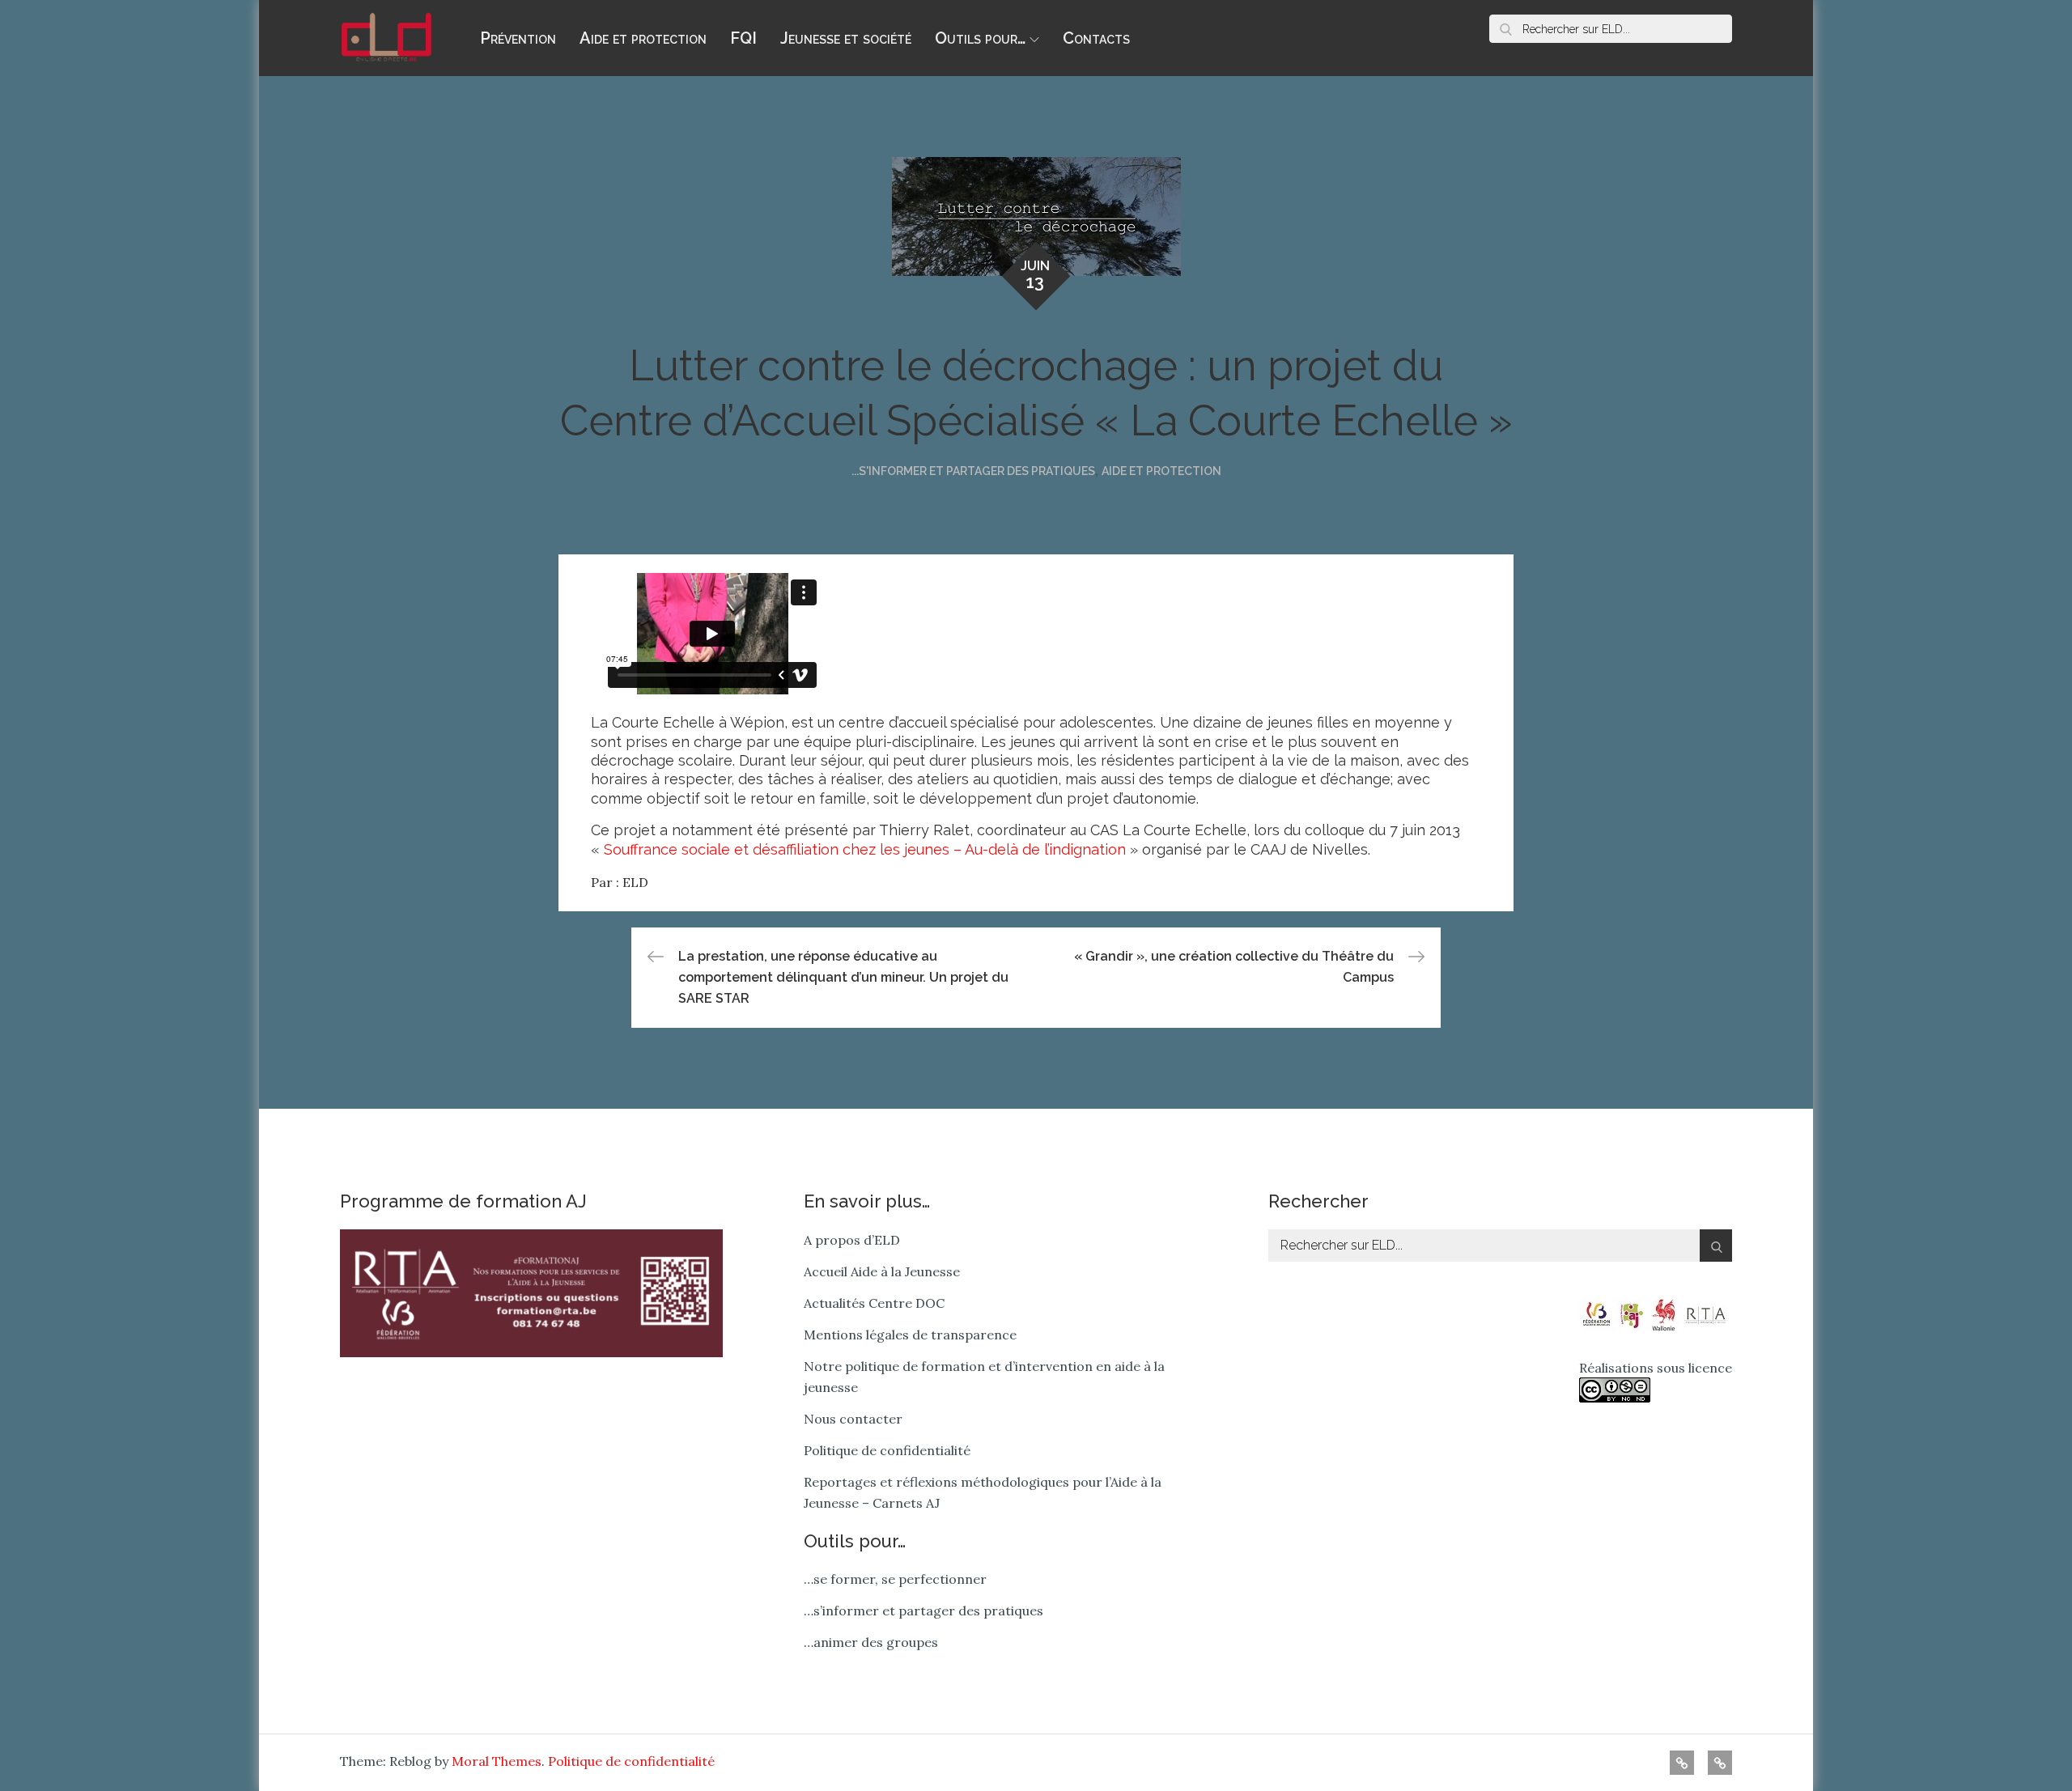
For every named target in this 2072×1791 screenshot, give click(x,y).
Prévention (518, 38)
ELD (635, 882)
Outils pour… (980, 38)
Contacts (1096, 38)
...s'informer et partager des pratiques (973, 471)
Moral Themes (497, 1761)
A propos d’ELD (852, 1240)
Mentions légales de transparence (910, 1335)
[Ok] (1505, 29)
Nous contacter (853, 1419)
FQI (743, 38)
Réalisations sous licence (1656, 1368)
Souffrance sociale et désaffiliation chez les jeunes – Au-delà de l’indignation (865, 849)
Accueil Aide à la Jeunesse (882, 1271)
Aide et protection (643, 38)
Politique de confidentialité (887, 1450)
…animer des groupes (871, 1642)
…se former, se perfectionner (895, 1579)
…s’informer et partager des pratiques (923, 1611)
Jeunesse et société (846, 38)
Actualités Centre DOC (874, 1303)
